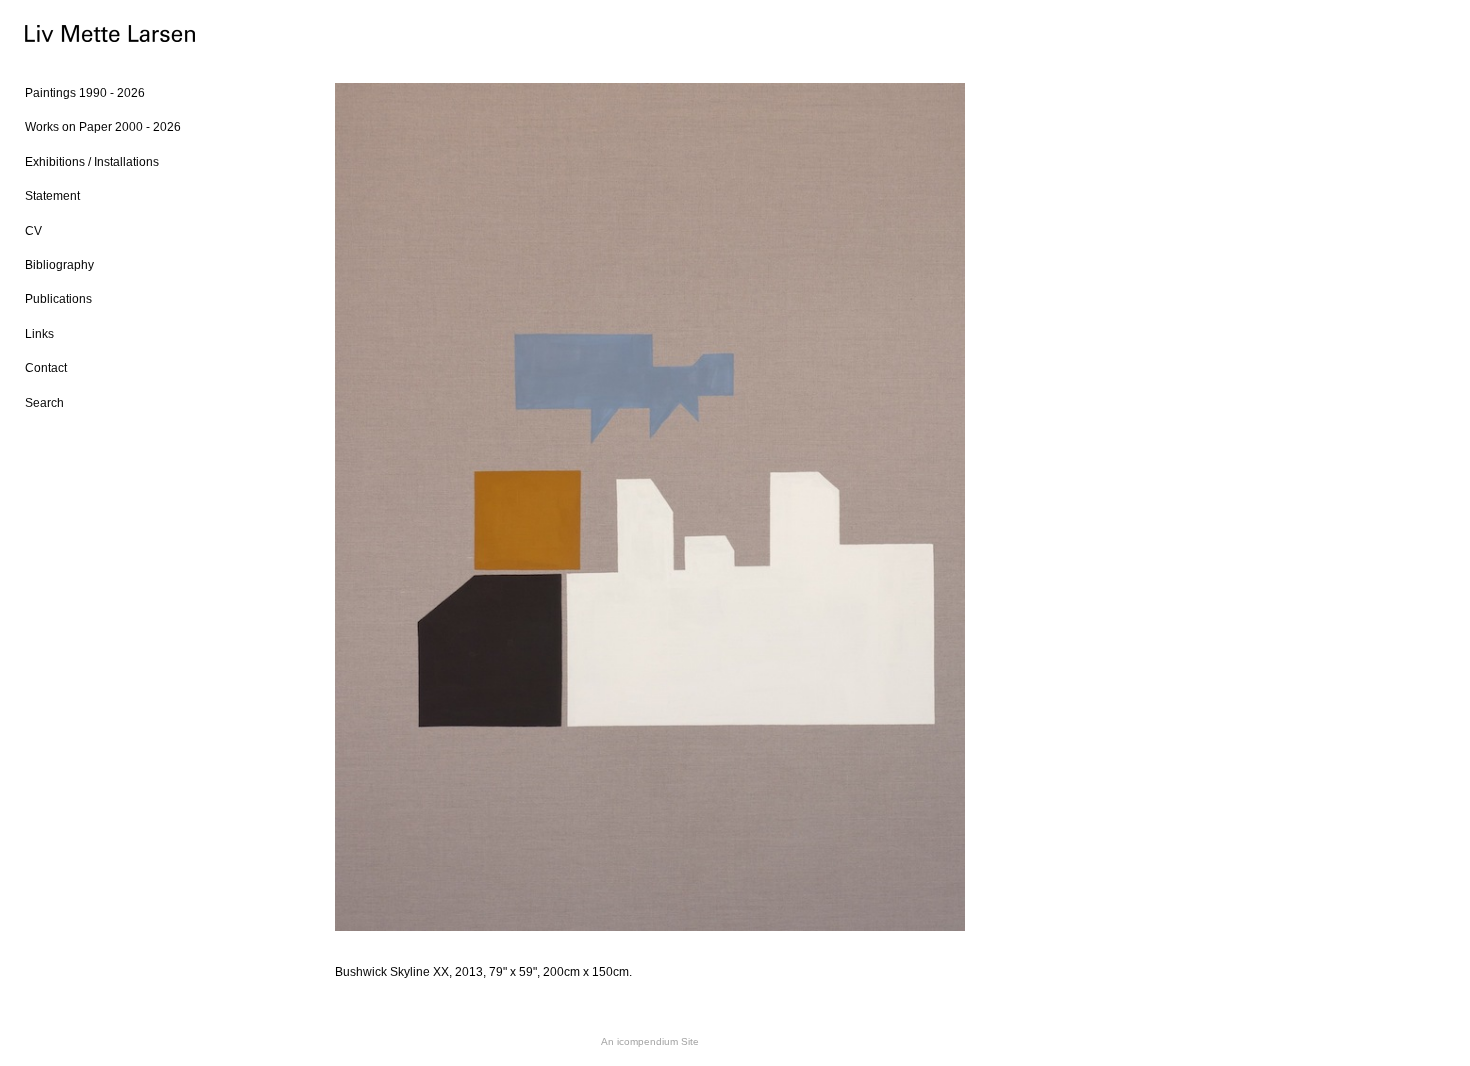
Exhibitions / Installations (92, 162)
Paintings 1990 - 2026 (85, 93)
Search (44, 403)
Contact (46, 368)
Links (39, 334)
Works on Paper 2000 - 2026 (103, 127)
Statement (52, 196)
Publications (58, 299)
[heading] (75, 36)
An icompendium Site (650, 1041)
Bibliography (59, 265)
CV (33, 231)
